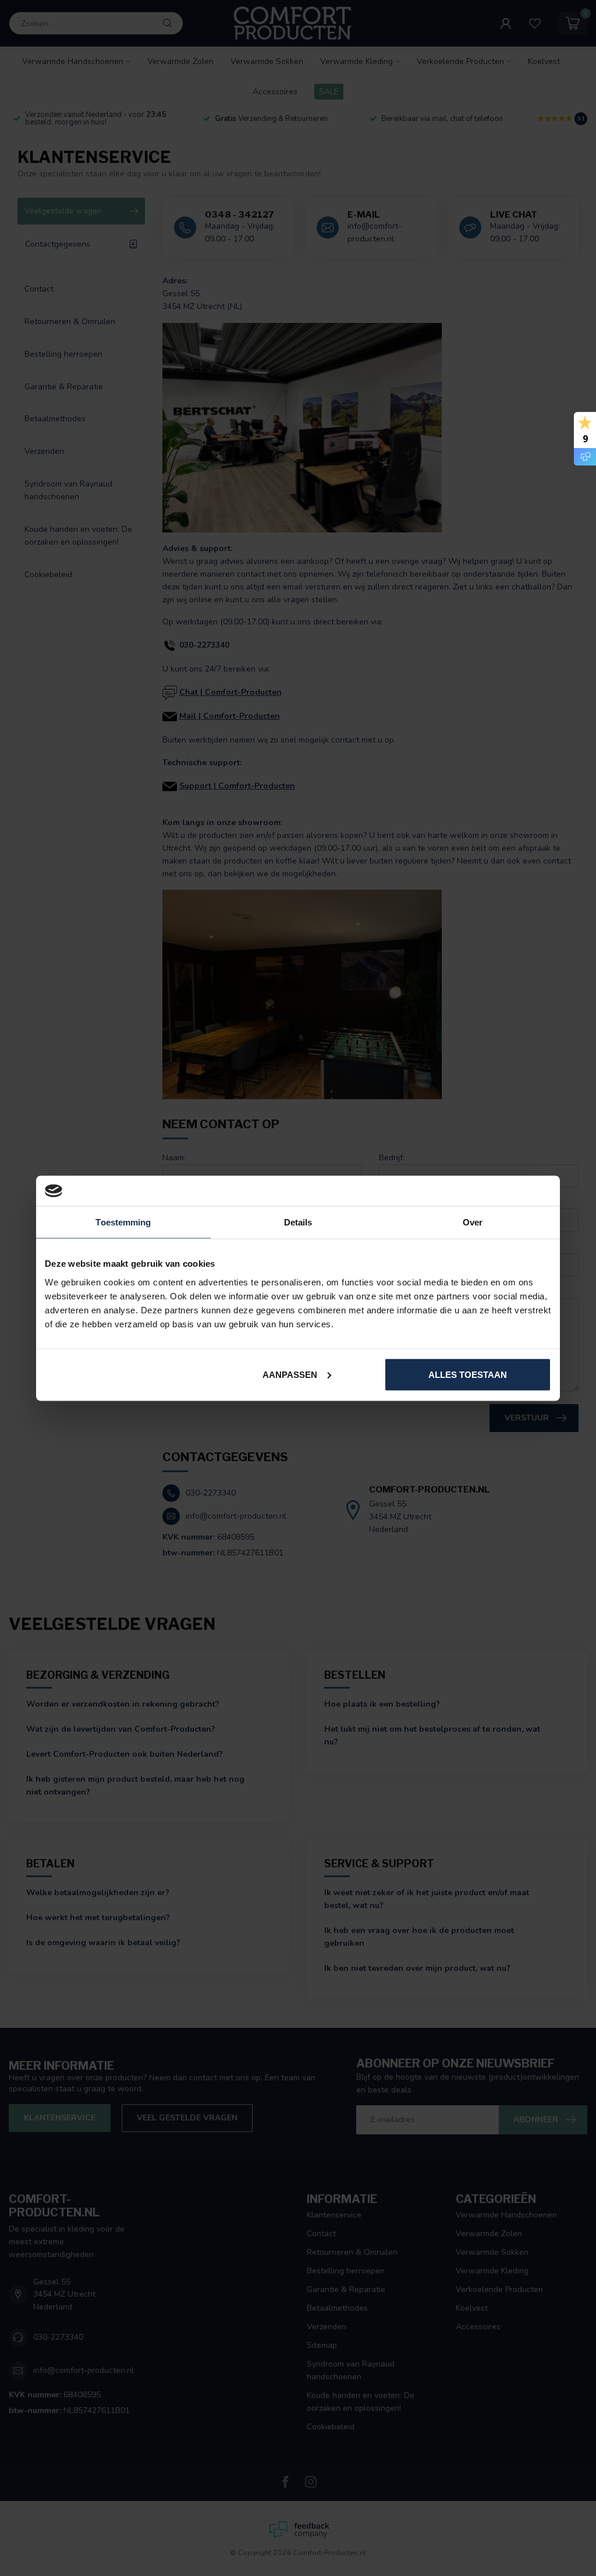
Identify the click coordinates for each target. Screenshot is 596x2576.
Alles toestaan (468, 1374)
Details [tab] (298, 1222)
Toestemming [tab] (123, 1222)
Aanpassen (290, 1374)
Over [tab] (473, 1222)
